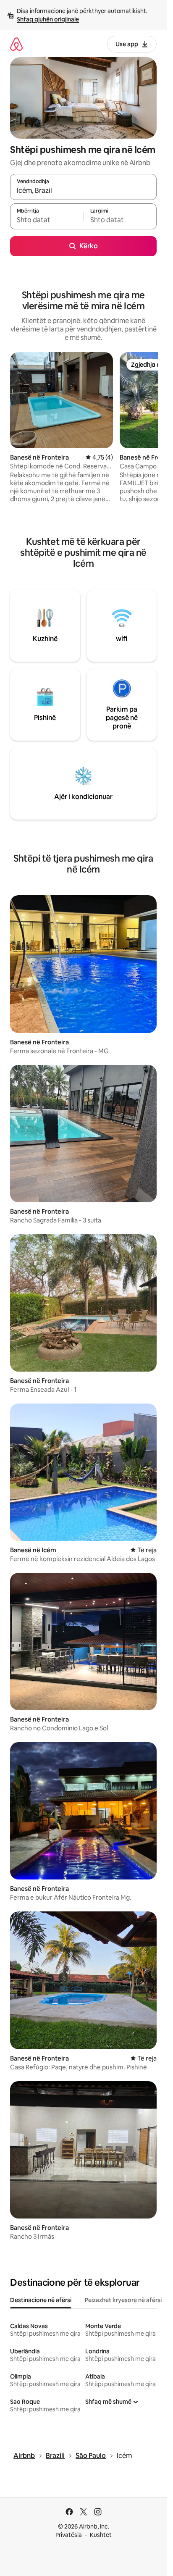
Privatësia (69, 2535)
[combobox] (83, 191)
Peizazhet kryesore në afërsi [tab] (123, 2300)
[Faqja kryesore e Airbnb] (16, 44)
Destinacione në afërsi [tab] (41, 2300)
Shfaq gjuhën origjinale (48, 19)
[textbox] (47, 220)
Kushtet (101, 2535)
